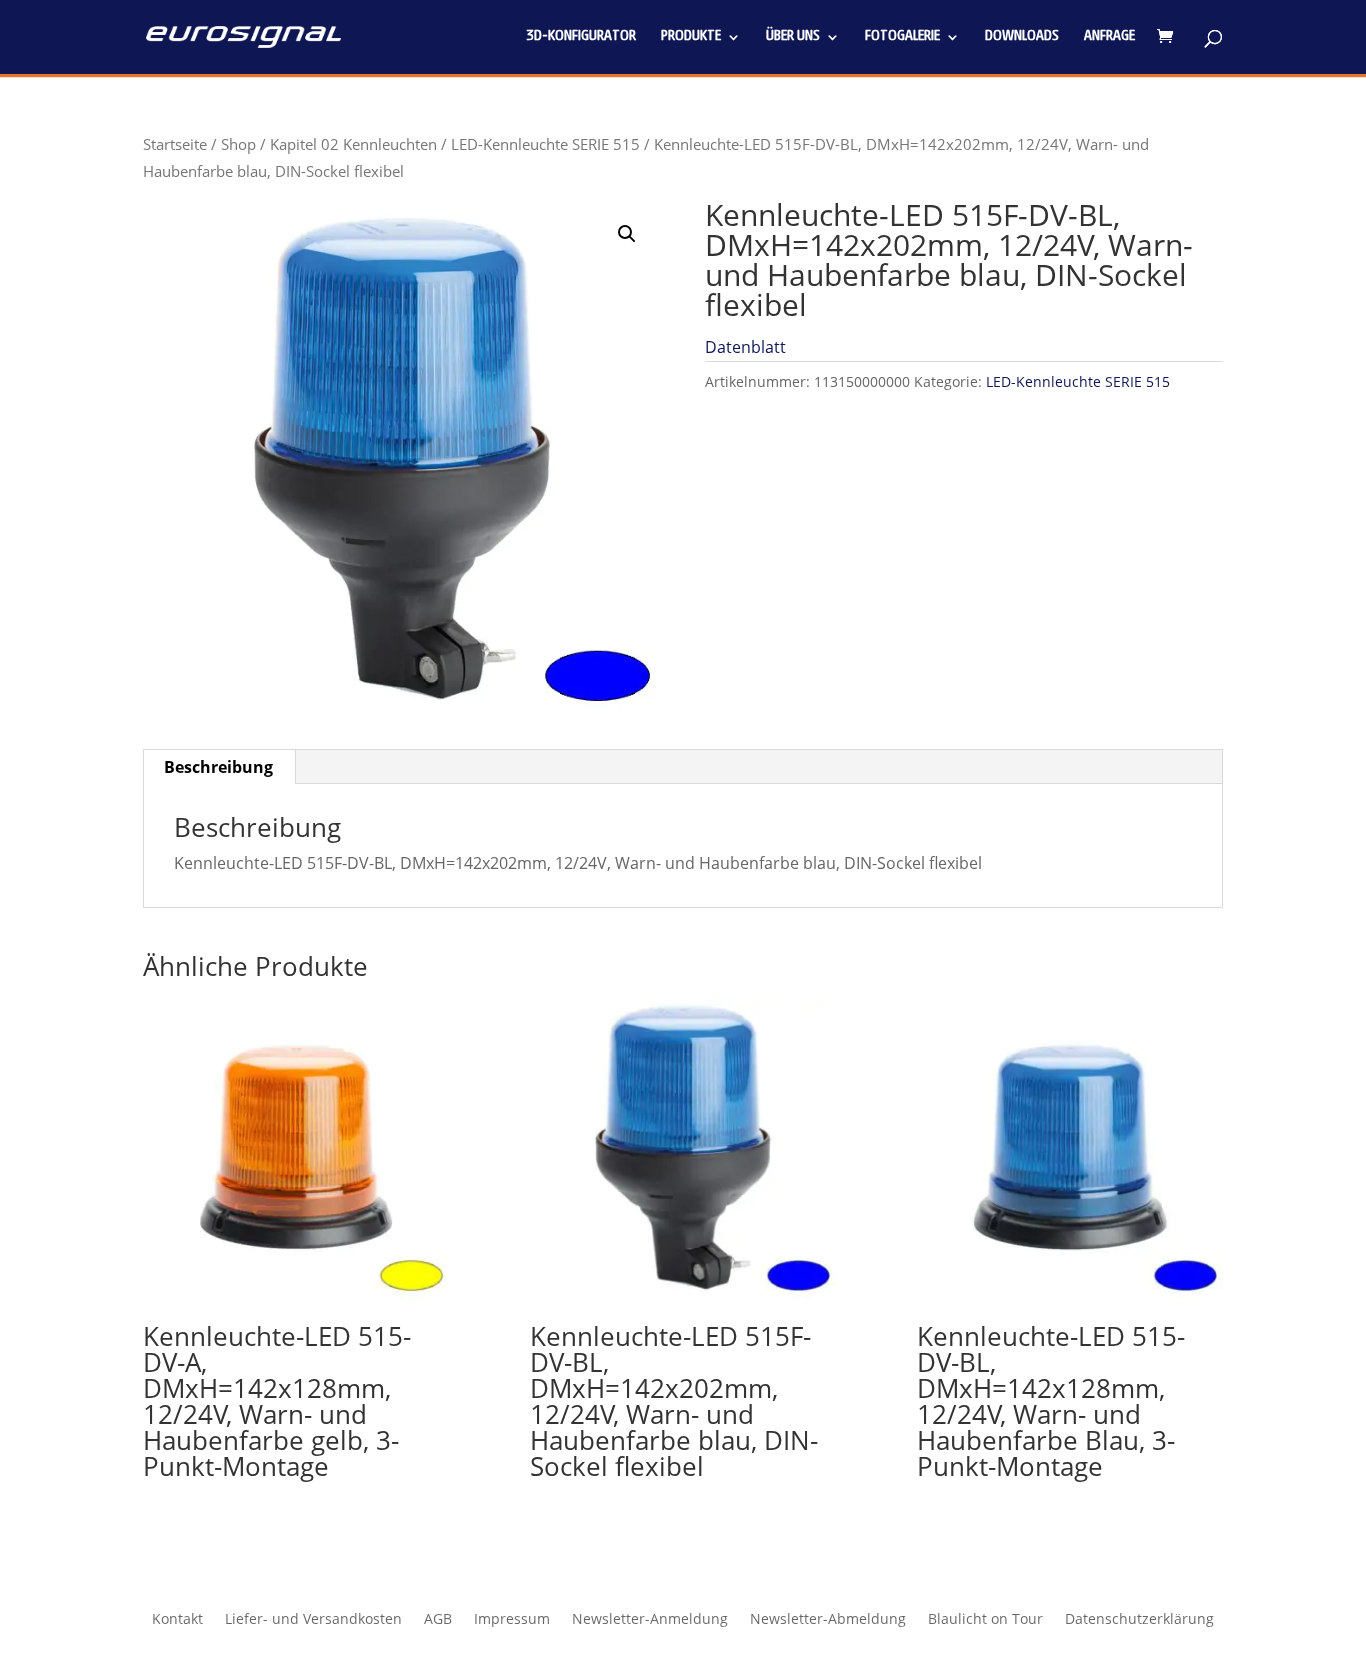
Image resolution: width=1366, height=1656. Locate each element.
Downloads (1022, 37)
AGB (438, 1620)
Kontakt (177, 1620)
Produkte (691, 37)
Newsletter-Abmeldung (828, 1620)
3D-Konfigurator (581, 37)
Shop (238, 144)
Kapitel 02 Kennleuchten (353, 144)
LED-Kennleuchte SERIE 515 (545, 144)
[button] (627, 234)
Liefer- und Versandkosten (313, 1620)
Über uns (793, 37)
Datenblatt (745, 347)
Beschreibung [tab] (218, 767)
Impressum (512, 1620)
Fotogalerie (902, 37)
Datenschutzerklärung (1139, 1620)
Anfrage (1109, 37)
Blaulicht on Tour (985, 1620)
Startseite (175, 144)
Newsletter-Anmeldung (650, 1620)
